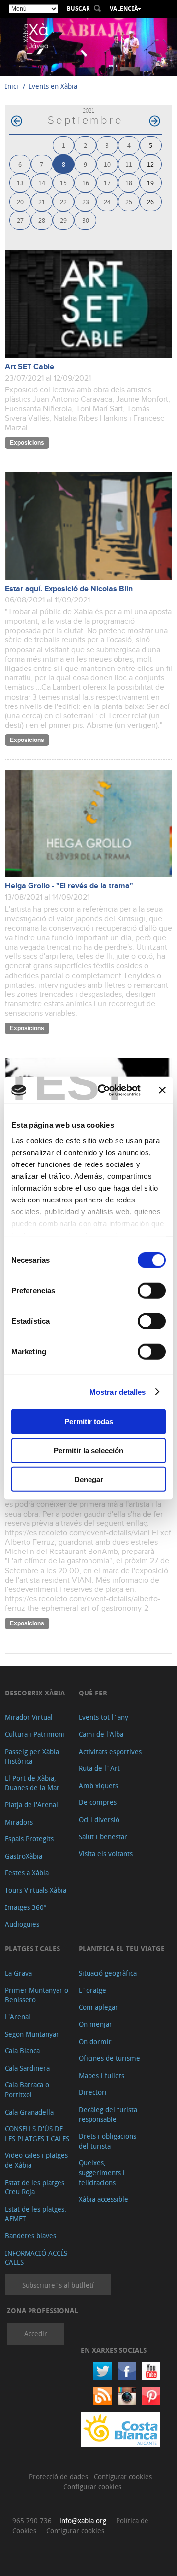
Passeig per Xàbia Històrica (32, 1756)
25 (129, 201)
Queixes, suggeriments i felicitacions (102, 2172)
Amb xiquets (98, 1785)
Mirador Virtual (29, 1717)
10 (107, 164)
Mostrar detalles (118, 1392)
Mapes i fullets (102, 2075)
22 (63, 201)
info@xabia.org (83, 2521)
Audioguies (22, 1924)
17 (107, 183)
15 (63, 183)
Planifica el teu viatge (122, 1949)
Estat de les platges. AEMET (36, 2214)
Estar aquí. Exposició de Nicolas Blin (69, 589)
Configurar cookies (124, 2477)
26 (150, 201)
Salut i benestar (103, 1837)
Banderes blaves (30, 2236)
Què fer (93, 1693)
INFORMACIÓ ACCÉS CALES (36, 2258)
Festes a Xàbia (27, 1873)
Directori (93, 2092)
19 (150, 183)
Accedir (36, 2334)
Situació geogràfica (108, 1973)
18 (129, 183)
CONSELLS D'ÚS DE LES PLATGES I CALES (37, 2134)
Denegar (89, 1479)
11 (129, 164)
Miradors (19, 1822)
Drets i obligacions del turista (107, 2141)
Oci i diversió (99, 1819)
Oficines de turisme (109, 2058)
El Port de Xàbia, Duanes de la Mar (32, 1783)
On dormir (95, 2041)
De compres (98, 1802)
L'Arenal (18, 2017)
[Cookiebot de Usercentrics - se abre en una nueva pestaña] (104, 1090)
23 (86, 201)
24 (107, 201)
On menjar (95, 2024)
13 (20, 183)
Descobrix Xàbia (35, 1693)
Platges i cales (32, 1949)
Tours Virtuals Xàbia (36, 1890)
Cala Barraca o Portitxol (27, 2090)
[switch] (152, 1291)
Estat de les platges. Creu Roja (36, 2187)
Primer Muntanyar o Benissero (37, 1995)
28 (42, 220)
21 (42, 201)
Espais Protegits (29, 1839)
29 (63, 220)
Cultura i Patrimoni (35, 1734)
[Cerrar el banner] (162, 1090)
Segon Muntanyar (32, 2034)
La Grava (18, 1973)
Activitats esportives (110, 1751)
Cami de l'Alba (101, 1734)
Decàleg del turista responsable (108, 2114)
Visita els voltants (106, 1853)
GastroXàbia (24, 1856)
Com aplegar (98, 2007)
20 (20, 201)
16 (86, 183)
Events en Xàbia (53, 86)
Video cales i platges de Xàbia (36, 2160)
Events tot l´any (103, 1717)
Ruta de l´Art (99, 1768)
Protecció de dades (59, 2477)
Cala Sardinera (27, 2068)
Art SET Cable (29, 367)
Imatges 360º (26, 1907)
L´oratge (92, 1990)
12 (150, 164)
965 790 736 (32, 2521)
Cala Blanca (22, 2051)
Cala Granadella (29, 2112)
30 (86, 220)
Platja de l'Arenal (31, 1805)
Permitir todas (89, 1422)
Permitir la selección (88, 1450)
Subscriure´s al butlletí (58, 2285)
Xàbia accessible (103, 2199)
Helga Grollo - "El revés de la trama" (69, 886)
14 (42, 183)
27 (20, 220)
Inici (12, 86)
